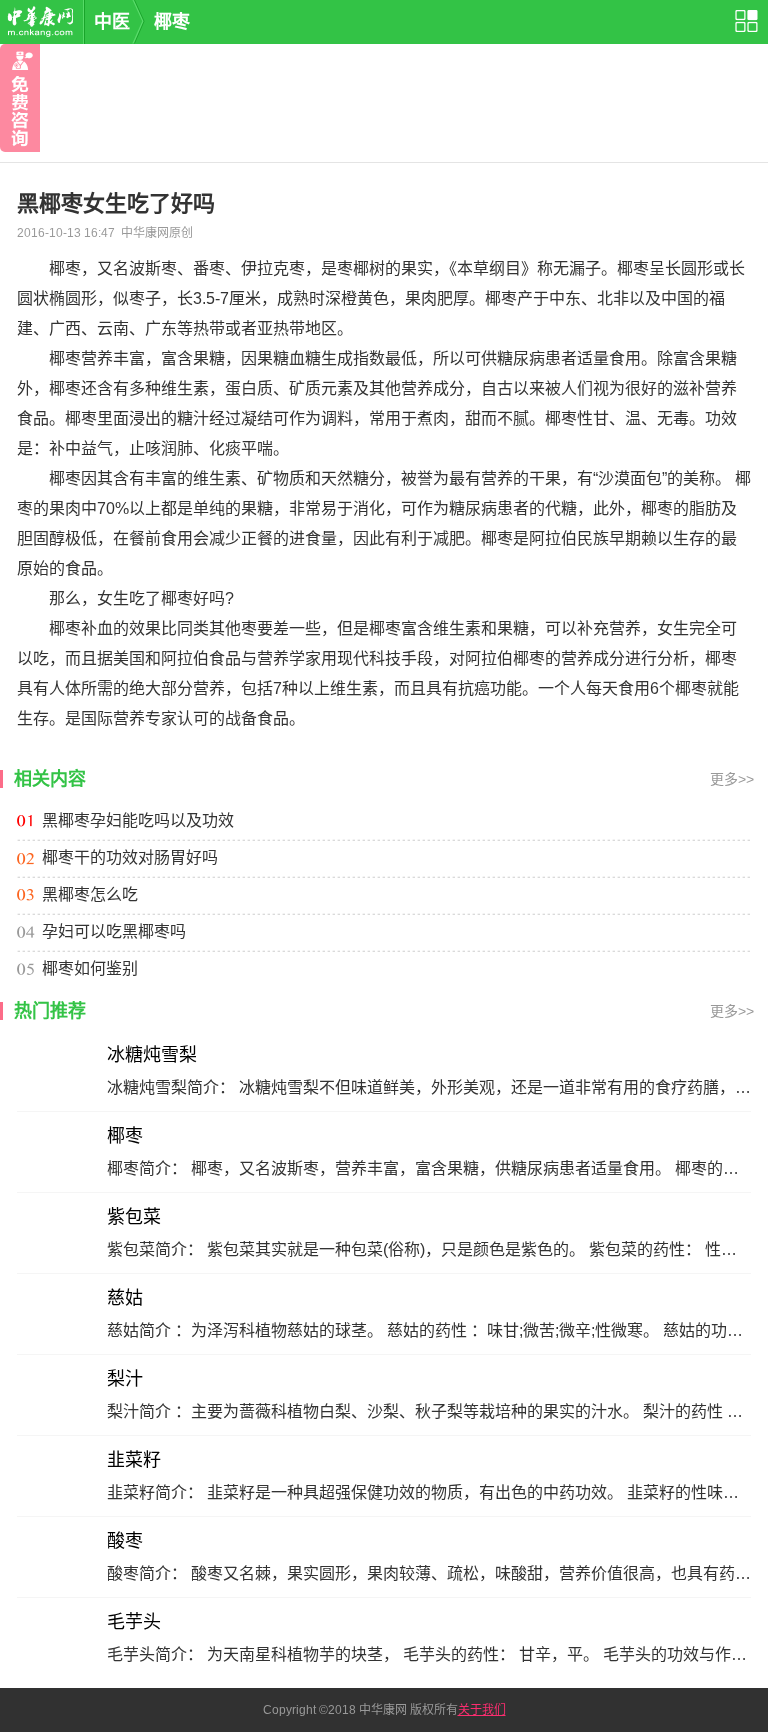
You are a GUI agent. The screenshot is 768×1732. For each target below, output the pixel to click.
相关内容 (50, 779)
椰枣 (172, 22)
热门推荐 (50, 1011)
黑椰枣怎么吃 (90, 894)
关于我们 (482, 1710)
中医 (112, 22)
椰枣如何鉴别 (90, 968)
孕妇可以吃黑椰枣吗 (114, 931)
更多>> (732, 779)
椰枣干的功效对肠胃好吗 (130, 857)
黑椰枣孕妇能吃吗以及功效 (138, 820)
